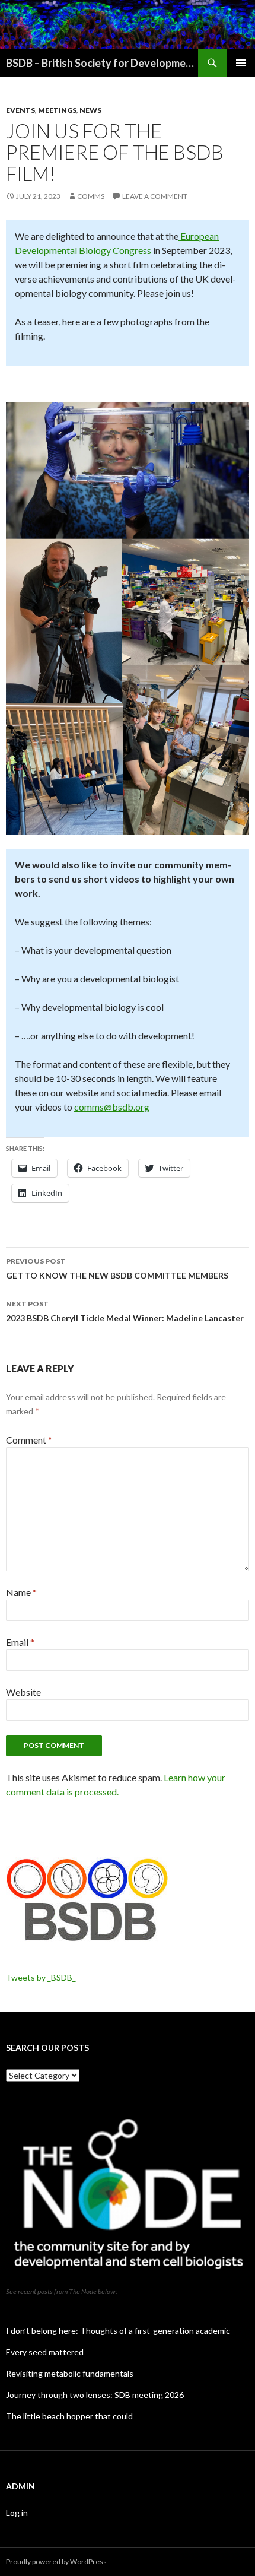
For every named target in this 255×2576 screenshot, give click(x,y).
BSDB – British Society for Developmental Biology (102, 63)
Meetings (57, 110)
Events (20, 110)
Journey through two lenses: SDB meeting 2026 (95, 2395)
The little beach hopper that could (69, 2416)
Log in (17, 2513)
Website (23, 1692)
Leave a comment (155, 196)
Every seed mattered (45, 2352)
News (90, 110)
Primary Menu (241, 63)
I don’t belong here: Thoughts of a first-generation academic (118, 2331)
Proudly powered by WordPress (56, 2561)
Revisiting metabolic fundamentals (70, 2373)
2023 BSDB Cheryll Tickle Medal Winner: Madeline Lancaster (125, 1311)
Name (21, 1592)
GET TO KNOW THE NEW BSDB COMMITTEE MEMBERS (117, 1268)
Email (20, 1642)
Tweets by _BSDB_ (41, 1977)
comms (91, 196)
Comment (29, 1440)
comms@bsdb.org (112, 1107)
